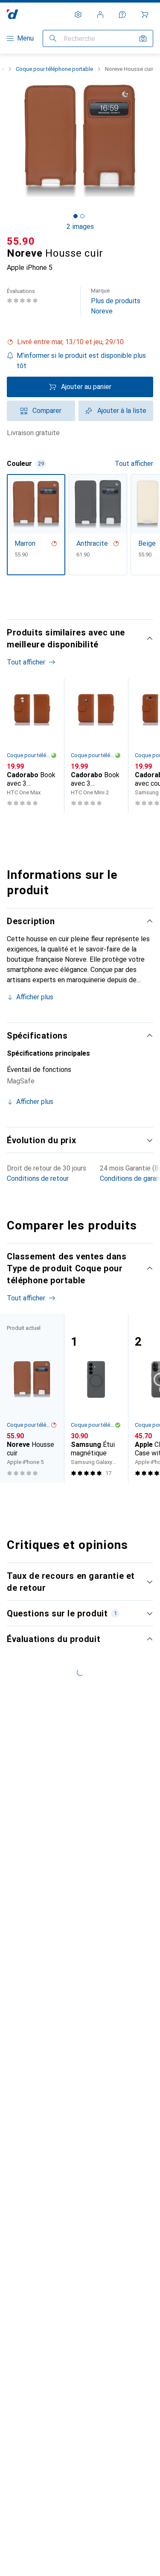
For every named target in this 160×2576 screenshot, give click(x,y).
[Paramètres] (78, 15)
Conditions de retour (38, 1178)
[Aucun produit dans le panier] (145, 15)
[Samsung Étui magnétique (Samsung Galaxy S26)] (96, 1398)
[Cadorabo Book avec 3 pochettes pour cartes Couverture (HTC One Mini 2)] (96, 745)
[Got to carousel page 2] (82, 216)
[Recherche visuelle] (143, 38)
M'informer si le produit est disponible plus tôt (81, 361)
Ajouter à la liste (122, 411)
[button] (80, 342)
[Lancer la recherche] (53, 38)
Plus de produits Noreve (116, 301)
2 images (80, 227)
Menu (25, 38)
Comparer (47, 411)
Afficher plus (35, 997)
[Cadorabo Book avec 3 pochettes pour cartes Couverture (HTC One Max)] (32, 745)
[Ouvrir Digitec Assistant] (122, 15)
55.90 (21, 241)
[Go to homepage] (13, 14)
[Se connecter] (100, 15)
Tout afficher (134, 464)
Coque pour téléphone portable (54, 69)
